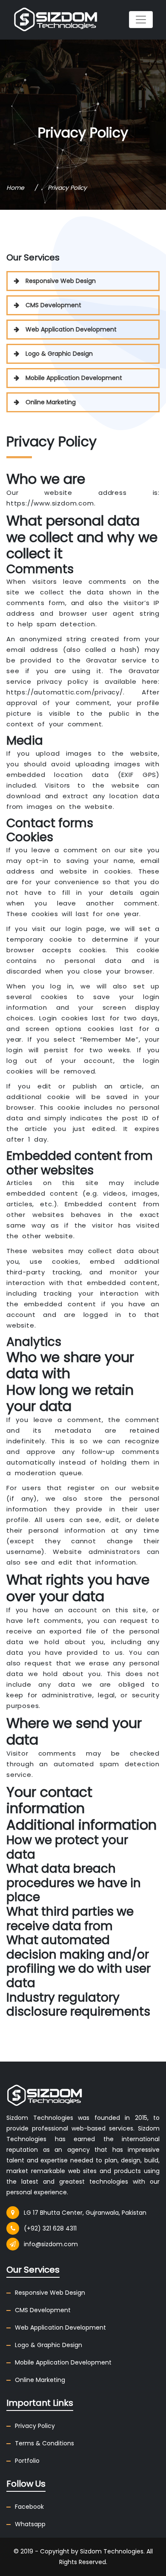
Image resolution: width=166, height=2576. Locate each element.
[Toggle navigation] (141, 20)
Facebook (29, 2507)
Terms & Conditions (44, 2443)
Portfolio (27, 2461)
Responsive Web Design (61, 281)
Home (15, 188)
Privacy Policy (35, 2426)
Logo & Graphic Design (59, 354)
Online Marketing (51, 402)
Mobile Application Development (74, 378)
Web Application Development (71, 329)
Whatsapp (30, 2524)
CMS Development (53, 305)
